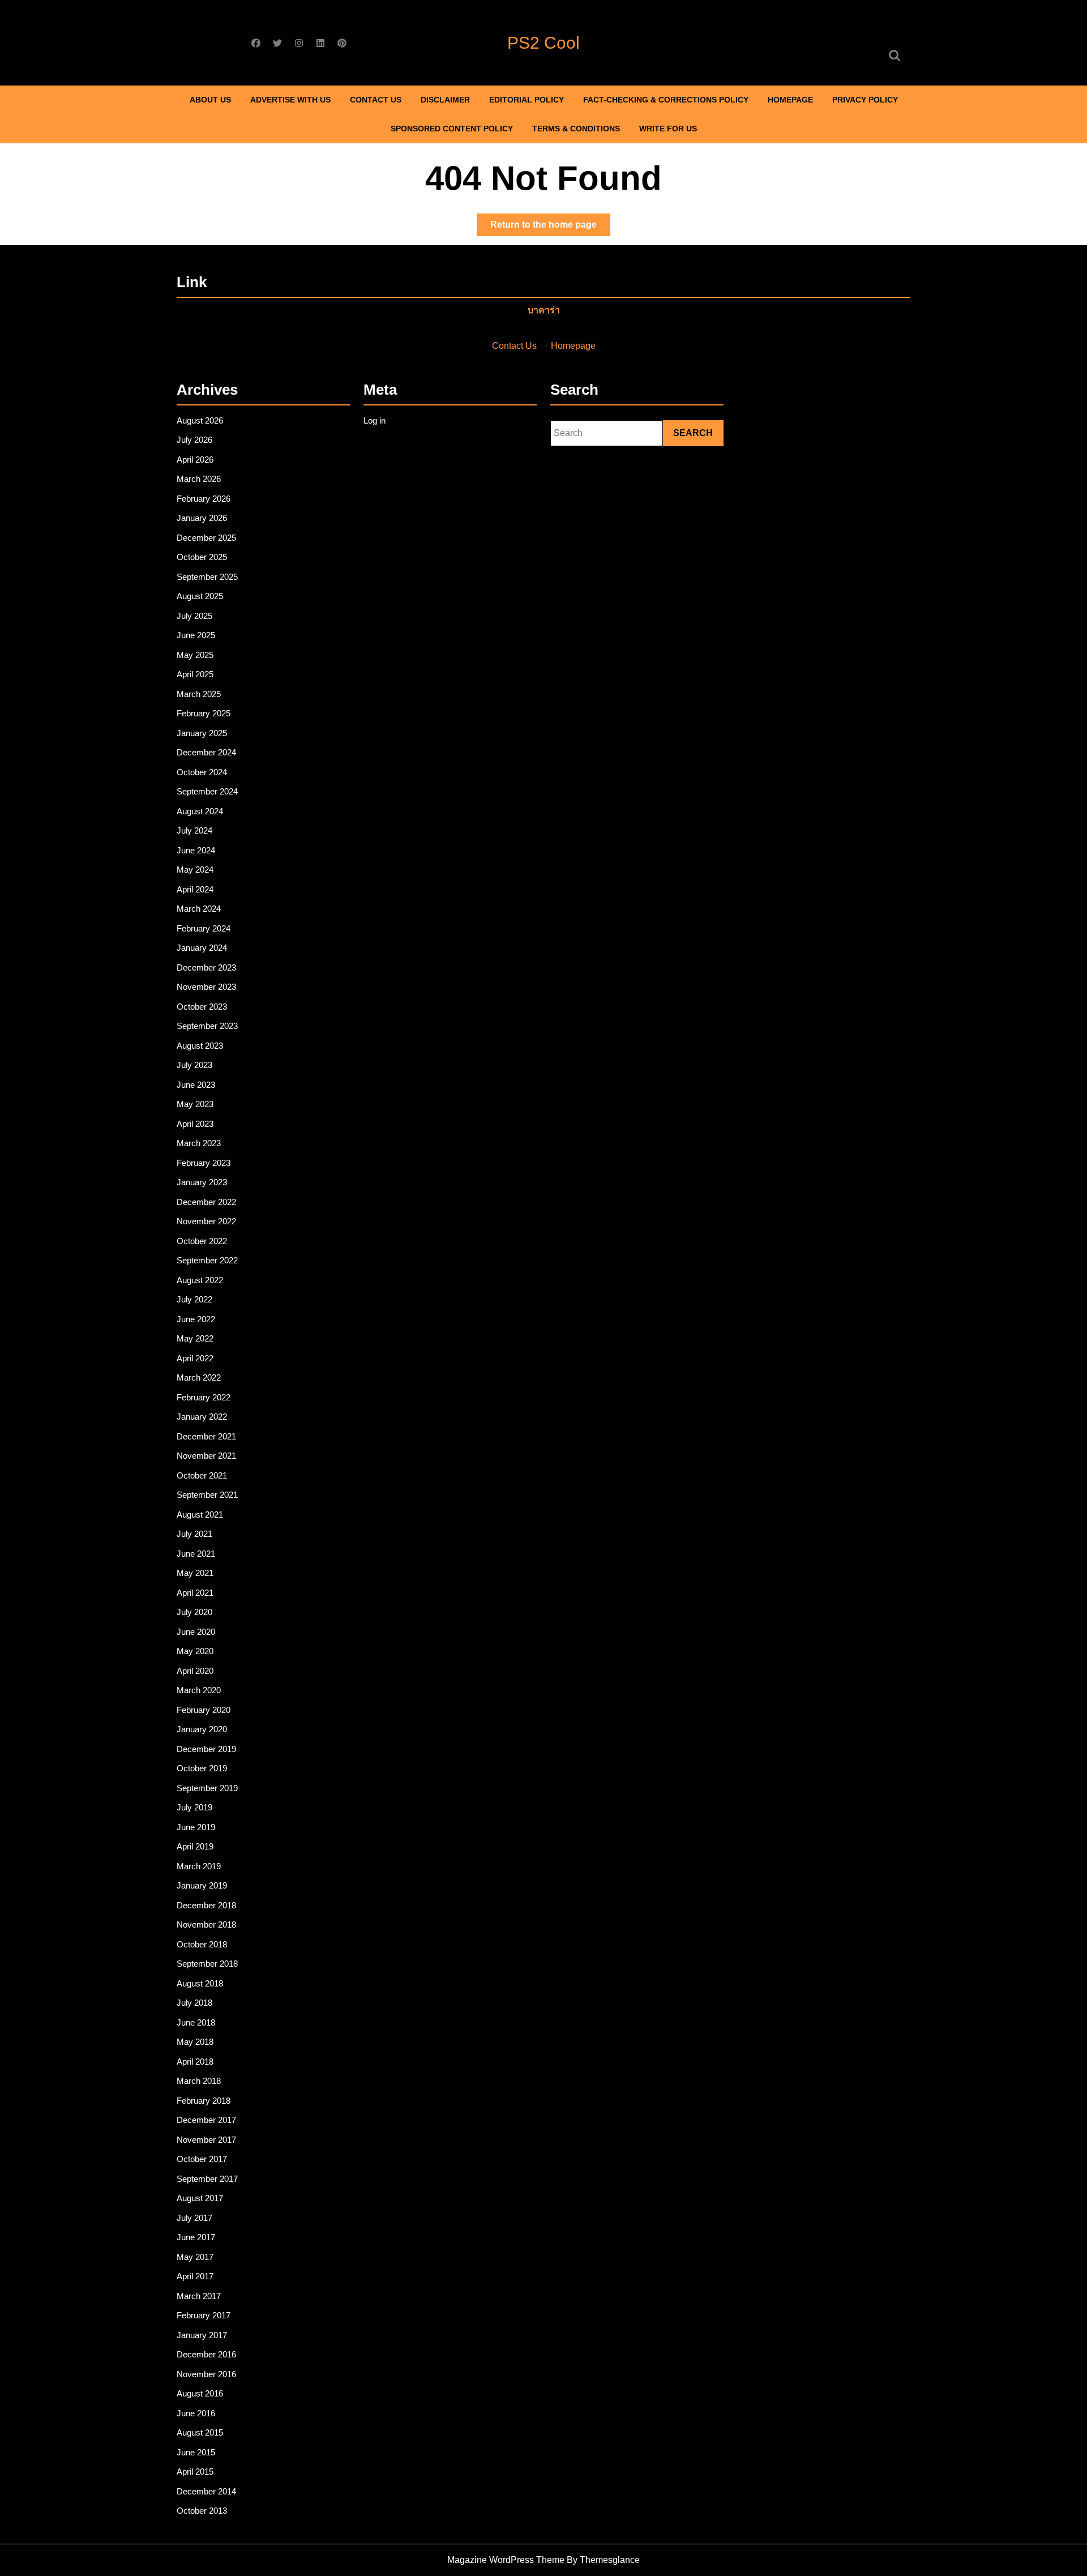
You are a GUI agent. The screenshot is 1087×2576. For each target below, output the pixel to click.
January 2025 (202, 733)
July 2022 (194, 1299)
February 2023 (204, 1163)
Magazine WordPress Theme (506, 2560)
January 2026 (202, 518)
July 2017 (194, 2218)
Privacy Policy (865, 100)
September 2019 (207, 1788)
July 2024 (194, 830)
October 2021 (202, 1475)
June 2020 (196, 1632)
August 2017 (200, 2198)
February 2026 (204, 499)
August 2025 (200, 596)
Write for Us (668, 129)
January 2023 (202, 1182)
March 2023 (199, 1143)
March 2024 (199, 909)
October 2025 (202, 557)
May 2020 (195, 1651)
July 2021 (194, 1534)
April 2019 (195, 1846)
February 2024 (204, 928)
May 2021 (195, 1573)
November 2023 (206, 987)
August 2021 (200, 1515)
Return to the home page (550, 228)
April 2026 (195, 460)
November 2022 (206, 1221)
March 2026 (199, 479)
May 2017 (195, 2257)
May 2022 (195, 1338)
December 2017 (206, 2120)
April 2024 (195, 889)
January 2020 (202, 1729)
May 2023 (195, 1104)
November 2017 (206, 2140)
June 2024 (196, 850)
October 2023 (202, 1007)
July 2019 (194, 1807)
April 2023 (195, 1124)
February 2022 (204, 1397)
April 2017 (195, 2276)
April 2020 (195, 1671)
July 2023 (194, 1065)
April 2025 (195, 674)
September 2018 (207, 1964)
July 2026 (194, 440)
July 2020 (194, 1612)
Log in (375, 420)
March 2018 (199, 2081)
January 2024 (202, 948)
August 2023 (200, 1046)
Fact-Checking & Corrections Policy (666, 100)
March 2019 (199, 1866)
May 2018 (195, 2042)
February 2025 (204, 713)
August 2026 (200, 420)
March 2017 (199, 2296)
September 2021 (207, 1495)
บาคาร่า (544, 310)
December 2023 (206, 967)
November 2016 (206, 2374)
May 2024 (195, 870)
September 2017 (207, 2179)
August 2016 (200, 2393)
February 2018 (204, 2101)
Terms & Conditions (576, 129)
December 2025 (206, 538)
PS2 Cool (543, 43)
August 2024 (200, 811)
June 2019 (196, 1827)
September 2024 (207, 791)
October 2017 (202, 2159)
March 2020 (199, 1690)
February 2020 (204, 1710)
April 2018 (195, 2062)
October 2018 (202, 1944)
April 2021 (195, 1593)
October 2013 (202, 2511)
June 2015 (196, 2452)
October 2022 (202, 1241)
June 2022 (196, 1319)
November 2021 (206, 1456)
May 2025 (195, 655)
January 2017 (202, 2335)
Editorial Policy (527, 100)
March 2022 (199, 1377)
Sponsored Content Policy (452, 129)
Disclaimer (445, 100)
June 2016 (196, 2413)
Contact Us (376, 100)
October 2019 (202, 1768)
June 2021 (196, 1554)
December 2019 (206, 1749)
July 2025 (194, 616)
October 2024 (202, 772)
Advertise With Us (290, 100)
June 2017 (196, 2237)
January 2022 (202, 1417)
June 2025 (196, 635)
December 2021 (206, 1436)
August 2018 (200, 1983)
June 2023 (196, 1085)
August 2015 (200, 2432)
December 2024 (206, 752)
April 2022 (195, 1358)
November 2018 (206, 1924)
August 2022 (200, 1280)
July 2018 (194, 2003)
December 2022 (206, 1202)
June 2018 (196, 2022)
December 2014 (206, 2491)
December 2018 (206, 1905)
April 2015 (195, 2472)
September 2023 (207, 1026)
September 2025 (207, 577)
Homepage (790, 100)
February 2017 (204, 2315)
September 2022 (207, 1260)
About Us (210, 100)
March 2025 (199, 694)
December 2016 (206, 2354)
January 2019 (202, 1885)
